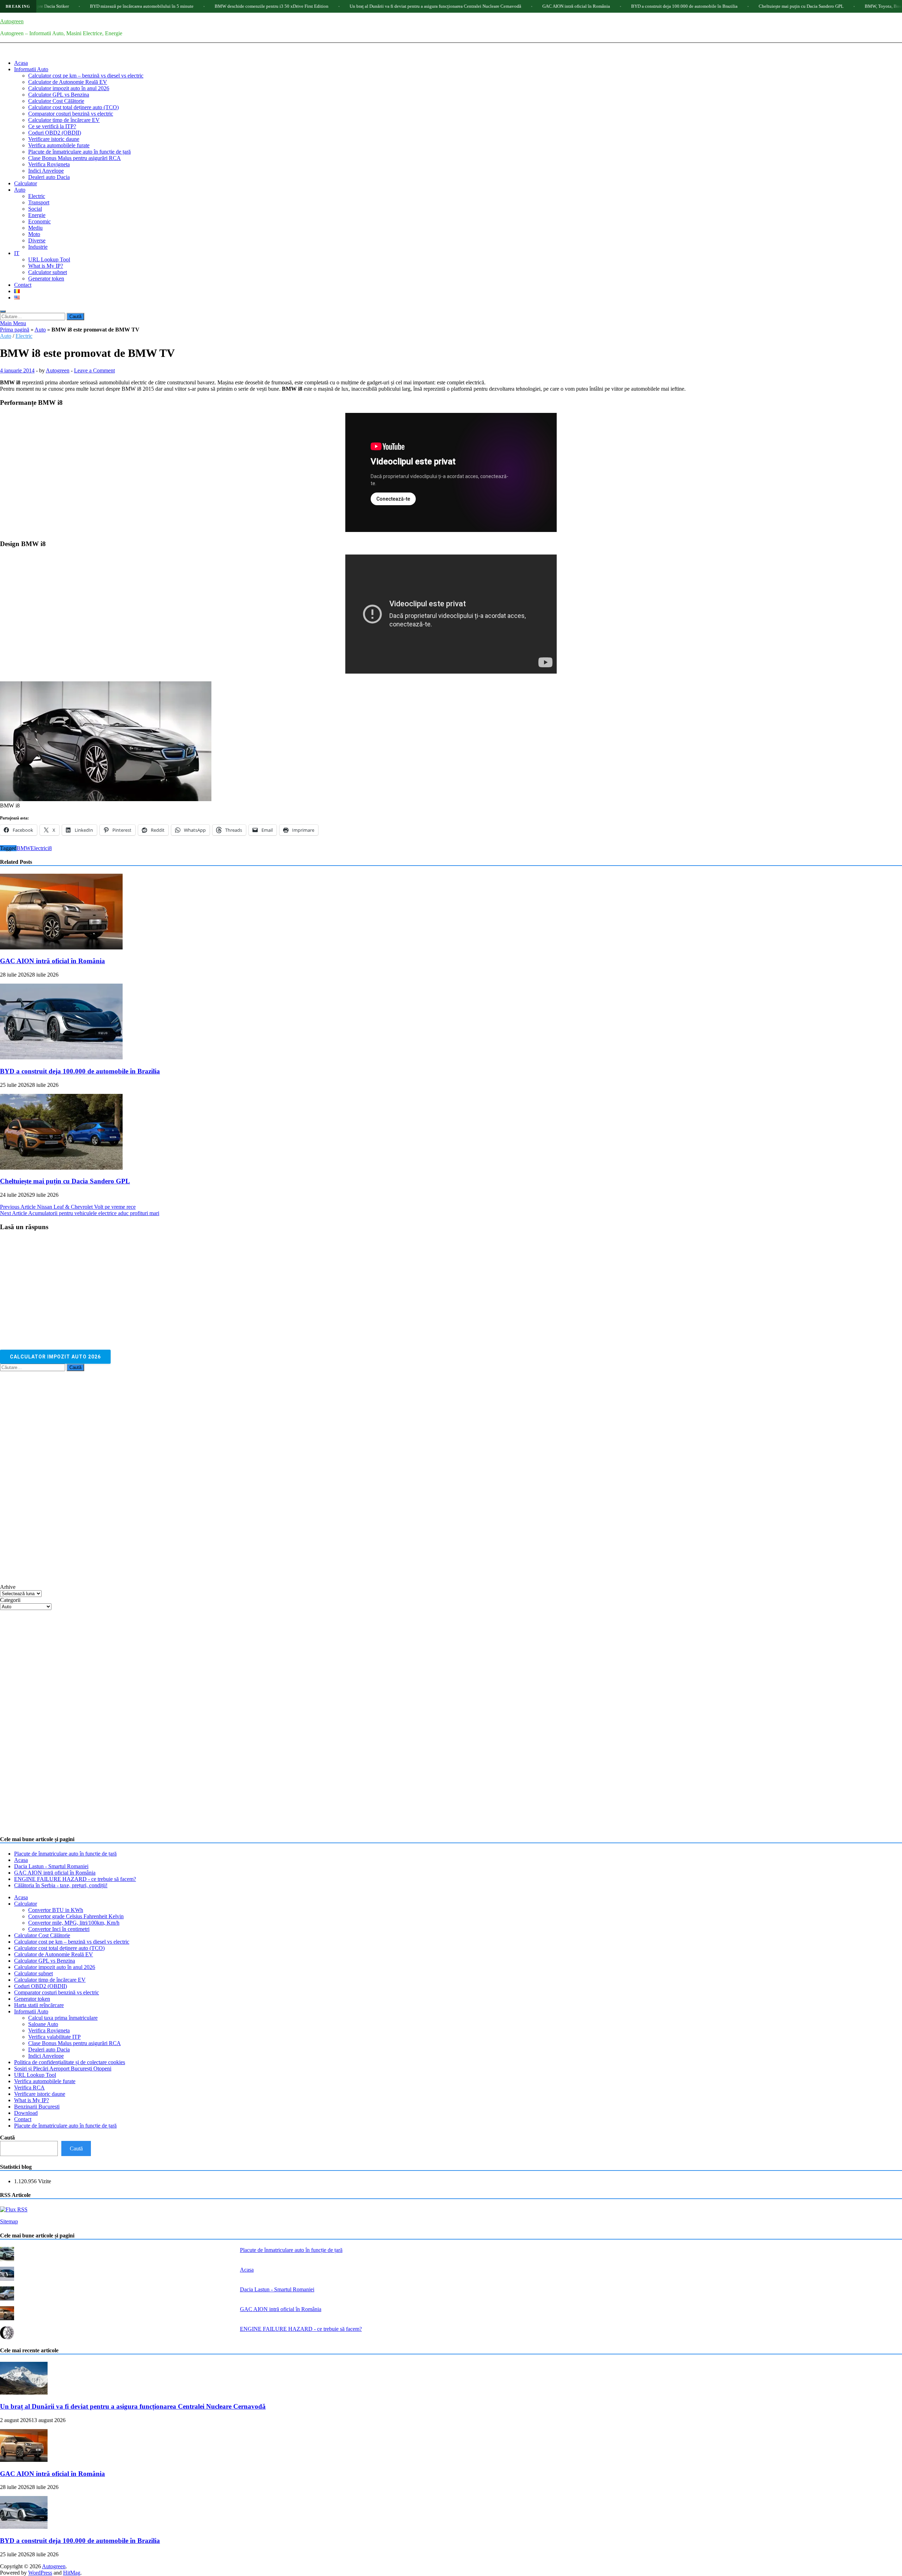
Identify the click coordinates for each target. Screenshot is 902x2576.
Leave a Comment (94, 370)
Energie (37, 215)
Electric (37, 196)
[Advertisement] (53, 1477)
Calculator (26, 183)
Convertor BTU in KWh (56, 1910)
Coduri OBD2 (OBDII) (55, 133)
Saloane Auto (43, 2024)
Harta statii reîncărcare (39, 2005)
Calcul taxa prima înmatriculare (63, 2018)
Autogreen (12, 21)
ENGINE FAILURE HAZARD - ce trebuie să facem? (75, 1879)
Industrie (38, 247)
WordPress (40, 2573)
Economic (39, 221)
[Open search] (3, 311)
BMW (24, 848)
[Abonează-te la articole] (14, 2209)
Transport (39, 202)
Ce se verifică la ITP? (52, 126)
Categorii (10, 1600)
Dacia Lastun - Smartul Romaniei (51, 1866)
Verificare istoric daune (54, 139)
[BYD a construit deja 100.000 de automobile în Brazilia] (61, 1057)
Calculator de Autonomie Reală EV (68, 82)
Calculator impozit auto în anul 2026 (69, 88)
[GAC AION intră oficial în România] (61, 948)
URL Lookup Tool (49, 259)
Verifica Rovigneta (49, 164)
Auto (20, 190)
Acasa (21, 63)
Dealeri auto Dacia (49, 177)
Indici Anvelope (46, 171)
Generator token (46, 278)
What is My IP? (46, 266)
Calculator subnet (48, 272)
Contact (23, 285)
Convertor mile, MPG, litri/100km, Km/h (74, 1923)
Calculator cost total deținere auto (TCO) (73, 107)
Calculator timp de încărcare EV (64, 120)
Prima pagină (15, 330)
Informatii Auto (31, 69)
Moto (34, 234)
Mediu (35, 228)
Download (26, 2113)
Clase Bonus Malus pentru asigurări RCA (75, 158)
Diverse (37, 240)
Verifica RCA (29, 2088)
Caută (7, 2138)
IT (17, 253)
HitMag (72, 2573)
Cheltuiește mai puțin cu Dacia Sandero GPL (673, 6)
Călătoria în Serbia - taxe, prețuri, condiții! (61, 1885)
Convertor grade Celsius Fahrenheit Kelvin (76, 1916)
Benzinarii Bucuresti (37, 2107)
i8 (50, 848)
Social (35, 209)
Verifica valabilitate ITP (54, 2037)
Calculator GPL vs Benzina (59, 95)
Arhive (8, 1587)
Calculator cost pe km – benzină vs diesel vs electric (86, 76)
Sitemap (9, 2221)
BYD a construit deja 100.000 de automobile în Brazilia (556, 6)
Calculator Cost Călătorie (56, 101)
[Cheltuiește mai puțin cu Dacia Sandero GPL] (61, 1168)
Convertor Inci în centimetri (59, 1929)
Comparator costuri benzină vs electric (71, 114)
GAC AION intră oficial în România (448, 6)
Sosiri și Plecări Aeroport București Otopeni (63, 2069)
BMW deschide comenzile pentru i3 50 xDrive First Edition (143, 6)
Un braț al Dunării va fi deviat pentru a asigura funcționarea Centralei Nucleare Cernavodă (307, 6)
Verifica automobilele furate (59, 145)
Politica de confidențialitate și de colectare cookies (70, 2062)
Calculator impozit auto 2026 (55, 1357)
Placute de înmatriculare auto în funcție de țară (79, 152)
